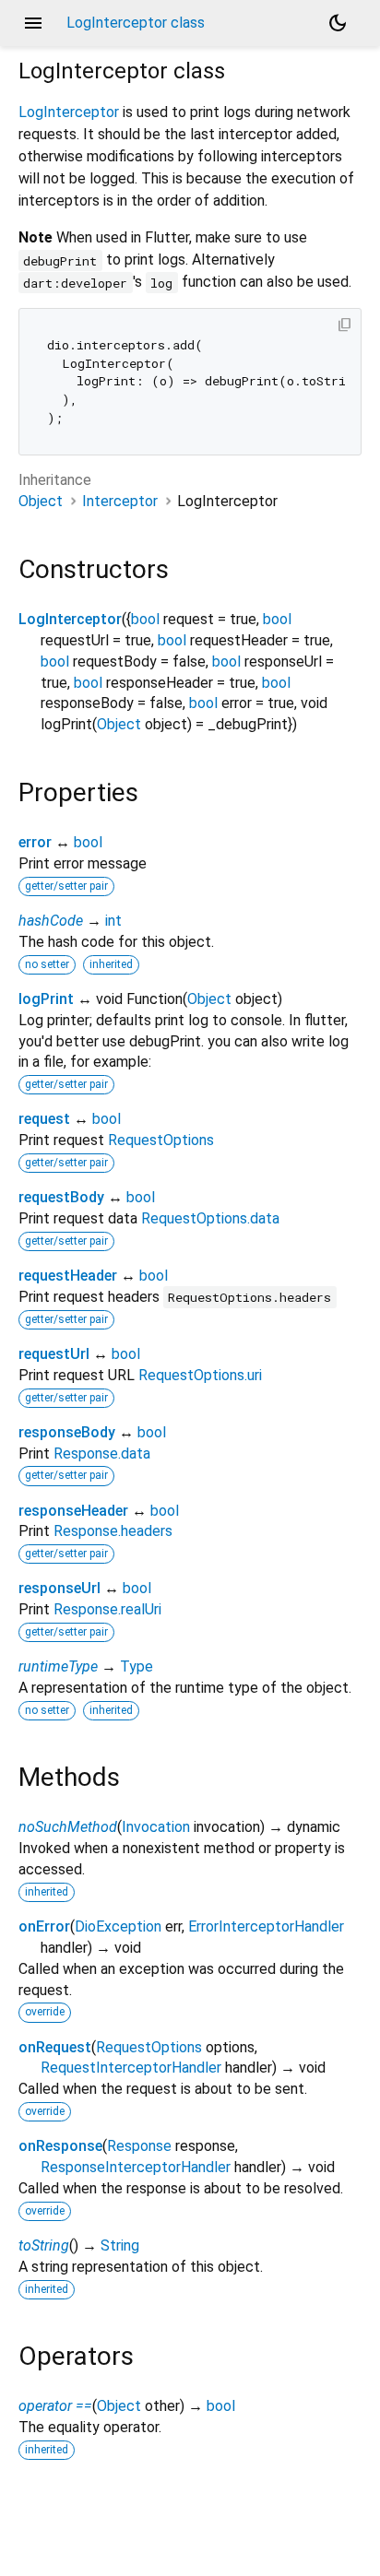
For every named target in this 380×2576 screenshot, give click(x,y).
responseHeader (73, 1511)
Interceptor (120, 501)
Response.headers (113, 1531)
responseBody (67, 1432)
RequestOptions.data (210, 1218)
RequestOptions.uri (200, 1375)
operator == (55, 2406)
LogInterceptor (69, 112)
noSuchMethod (68, 1827)
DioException (118, 1926)
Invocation (156, 1827)
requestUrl (54, 1354)
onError (44, 1926)
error (35, 842)
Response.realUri (107, 1609)
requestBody (61, 1197)
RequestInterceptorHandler (131, 2068)
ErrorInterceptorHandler (266, 1926)
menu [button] (33, 23)
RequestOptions (161, 1140)
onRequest (55, 2047)
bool (145, 619)
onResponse (60, 2146)
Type (137, 1666)
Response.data (102, 1453)
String (120, 2245)
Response (139, 2146)
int (113, 921)
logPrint (46, 999)
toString (44, 2245)
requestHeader (68, 1276)
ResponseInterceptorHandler (136, 2167)
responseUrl (59, 1588)
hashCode (51, 921)
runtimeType (58, 1666)
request (44, 1119)
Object (41, 501)
